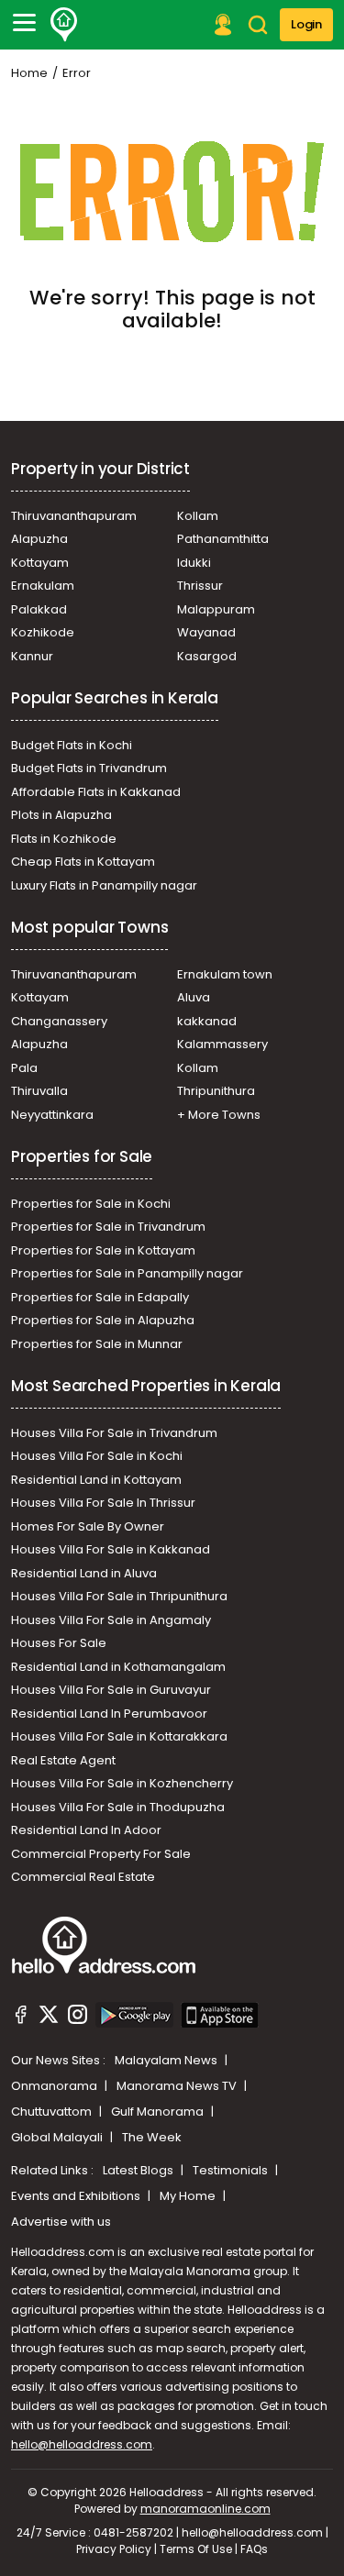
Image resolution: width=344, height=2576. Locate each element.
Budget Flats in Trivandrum (89, 768)
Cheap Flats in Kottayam (83, 862)
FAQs (254, 2549)
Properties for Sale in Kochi (91, 1204)
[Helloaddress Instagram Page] (77, 2018)
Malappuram (216, 609)
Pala (24, 1068)
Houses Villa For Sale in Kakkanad (111, 1549)
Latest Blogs (139, 2170)
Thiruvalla (39, 1091)
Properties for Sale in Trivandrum (108, 1227)
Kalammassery (222, 1044)
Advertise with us (61, 2222)
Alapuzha (39, 539)
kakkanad (207, 1021)
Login (306, 24)
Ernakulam (43, 586)
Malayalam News (167, 2060)
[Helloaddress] (64, 25)
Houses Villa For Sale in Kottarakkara (119, 1736)
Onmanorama (55, 2086)
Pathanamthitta (223, 539)
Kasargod (207, 656)
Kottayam (40, 563)
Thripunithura (216, 1091)
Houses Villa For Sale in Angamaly (111, 1620)
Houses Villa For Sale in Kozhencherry (122, 1783)
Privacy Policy (114, 2549)
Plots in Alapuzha (61, 815)
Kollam (198, 516)
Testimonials (232, 2170)
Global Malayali (58, 2137)
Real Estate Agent (63, 1760)
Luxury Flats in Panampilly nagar (104, 885)
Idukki (194, 563)
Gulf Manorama (159, 2112)
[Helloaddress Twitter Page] (49, 2018)
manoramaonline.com (205, 2509)
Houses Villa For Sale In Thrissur (103, 1503)
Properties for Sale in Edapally (100, 1297)
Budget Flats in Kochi (72, 745)
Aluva (194, 997)
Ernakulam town (225, 974)
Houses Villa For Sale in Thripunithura (119, 1596)
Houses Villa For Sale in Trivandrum (114, 1433)
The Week (152, 2137)
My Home (189, 2196)
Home (29, 73)
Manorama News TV (178, 2086)
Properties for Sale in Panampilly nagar (127, 1273)
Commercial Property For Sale (101, 1854)
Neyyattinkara (52, 1115)
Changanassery (59, 1021)
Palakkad (39, 609)
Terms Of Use (196, 2549)
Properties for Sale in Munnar (97, 1344)
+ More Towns (219, 1115)
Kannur (32, 656)
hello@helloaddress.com (82, 2444)
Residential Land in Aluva (84, 1573)
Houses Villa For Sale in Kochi (97, 1456)
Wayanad (206, 632)
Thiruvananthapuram (74, 516)
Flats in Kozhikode (64, 839)
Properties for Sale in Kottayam (103, 1250)
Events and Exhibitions (77, 2196)
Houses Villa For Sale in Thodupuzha (118, 1807)
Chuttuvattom (53, 2112)
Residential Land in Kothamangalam (118, 1667)
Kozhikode (43, 632)
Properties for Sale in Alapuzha (103, 1320)
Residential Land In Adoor (86, 1830)
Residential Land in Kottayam (96, 1480)
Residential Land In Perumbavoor (109, 1714)
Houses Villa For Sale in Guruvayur (111, 1690)
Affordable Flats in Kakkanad (96, 792)
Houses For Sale (59, 1643)
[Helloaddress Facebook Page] (21, 2018)
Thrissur (200, 586)
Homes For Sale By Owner (88, 1526)
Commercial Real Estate (83, 1877)
